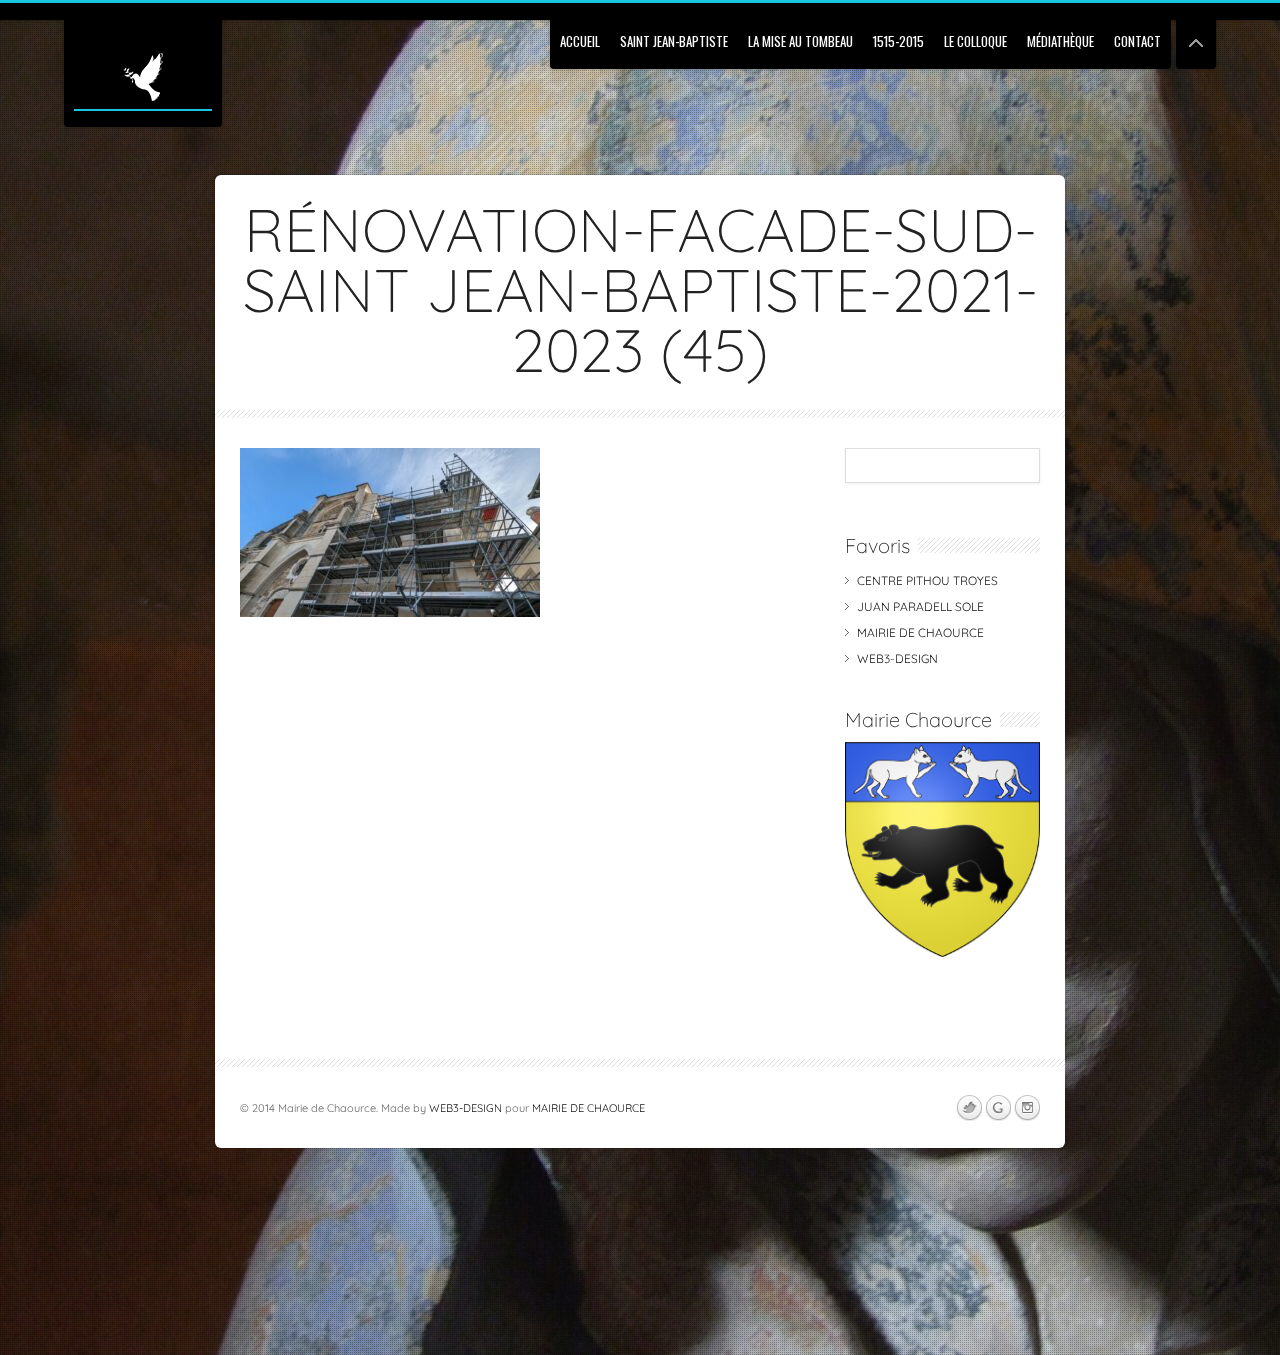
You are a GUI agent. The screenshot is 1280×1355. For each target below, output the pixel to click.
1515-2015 (898, 41)
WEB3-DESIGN (897, 658)
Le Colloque (975, 41)
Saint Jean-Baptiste (674, 41)
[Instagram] (1027, 1108)
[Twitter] (969, 1108)
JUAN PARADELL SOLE (920, 606)
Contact (1137, 41)
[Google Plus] (998, 1108)
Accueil (580, 41)
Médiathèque (1060, 41)
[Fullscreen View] (1196, 34)
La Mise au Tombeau (800, 41)
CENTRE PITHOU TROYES (927, 580)
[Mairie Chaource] (942, 952)
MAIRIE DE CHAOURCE (920, 632)
